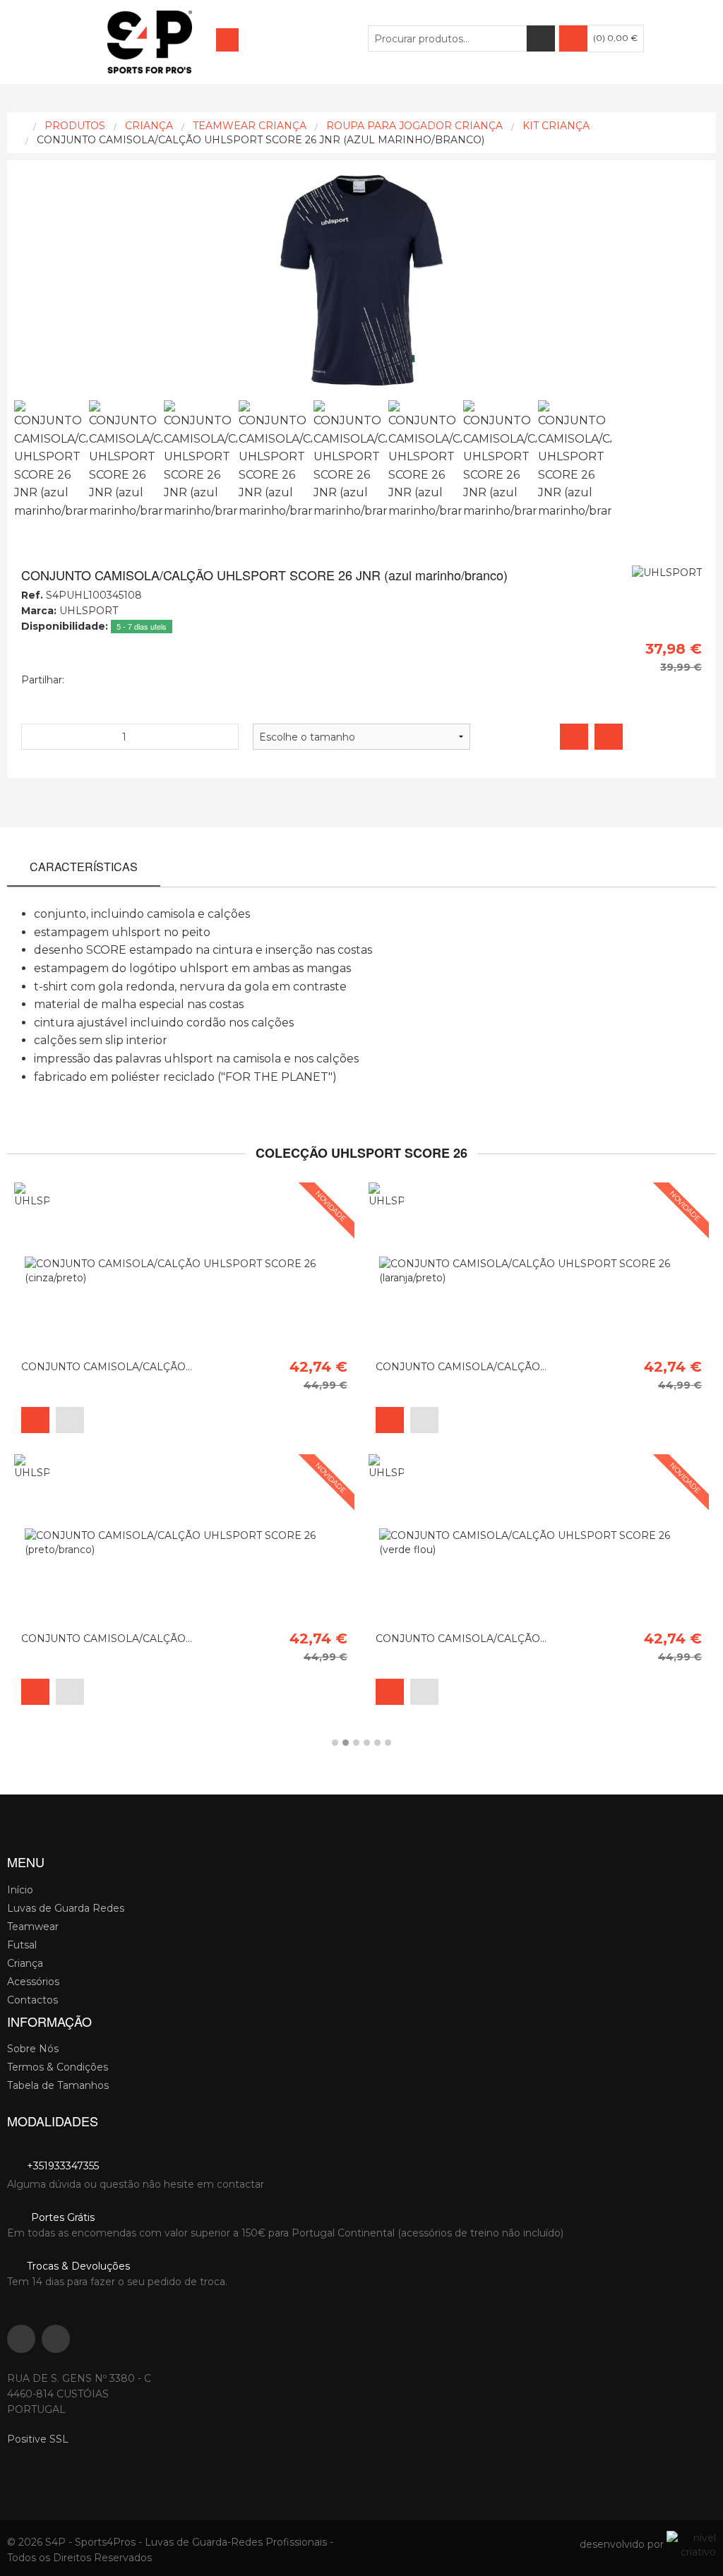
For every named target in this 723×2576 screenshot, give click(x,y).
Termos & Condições (58, 2067)
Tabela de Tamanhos (58, 2085)
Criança (149, 126)
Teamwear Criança (250, 126)
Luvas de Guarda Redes (66, 1908)
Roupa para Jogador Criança (414, 126)
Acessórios (33, 1982)
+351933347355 (61, 2166)
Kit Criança (556, 126)
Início (20, 1890)
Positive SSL (38, 2439)
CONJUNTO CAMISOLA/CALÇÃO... (107, 1367)
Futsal (22, 1945)
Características (84, 867)
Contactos (32, 2000)
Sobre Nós (33, 2049)
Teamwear (33, 1927)
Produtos (75, 126)
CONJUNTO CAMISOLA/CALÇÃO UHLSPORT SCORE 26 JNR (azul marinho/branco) (261, 140)
